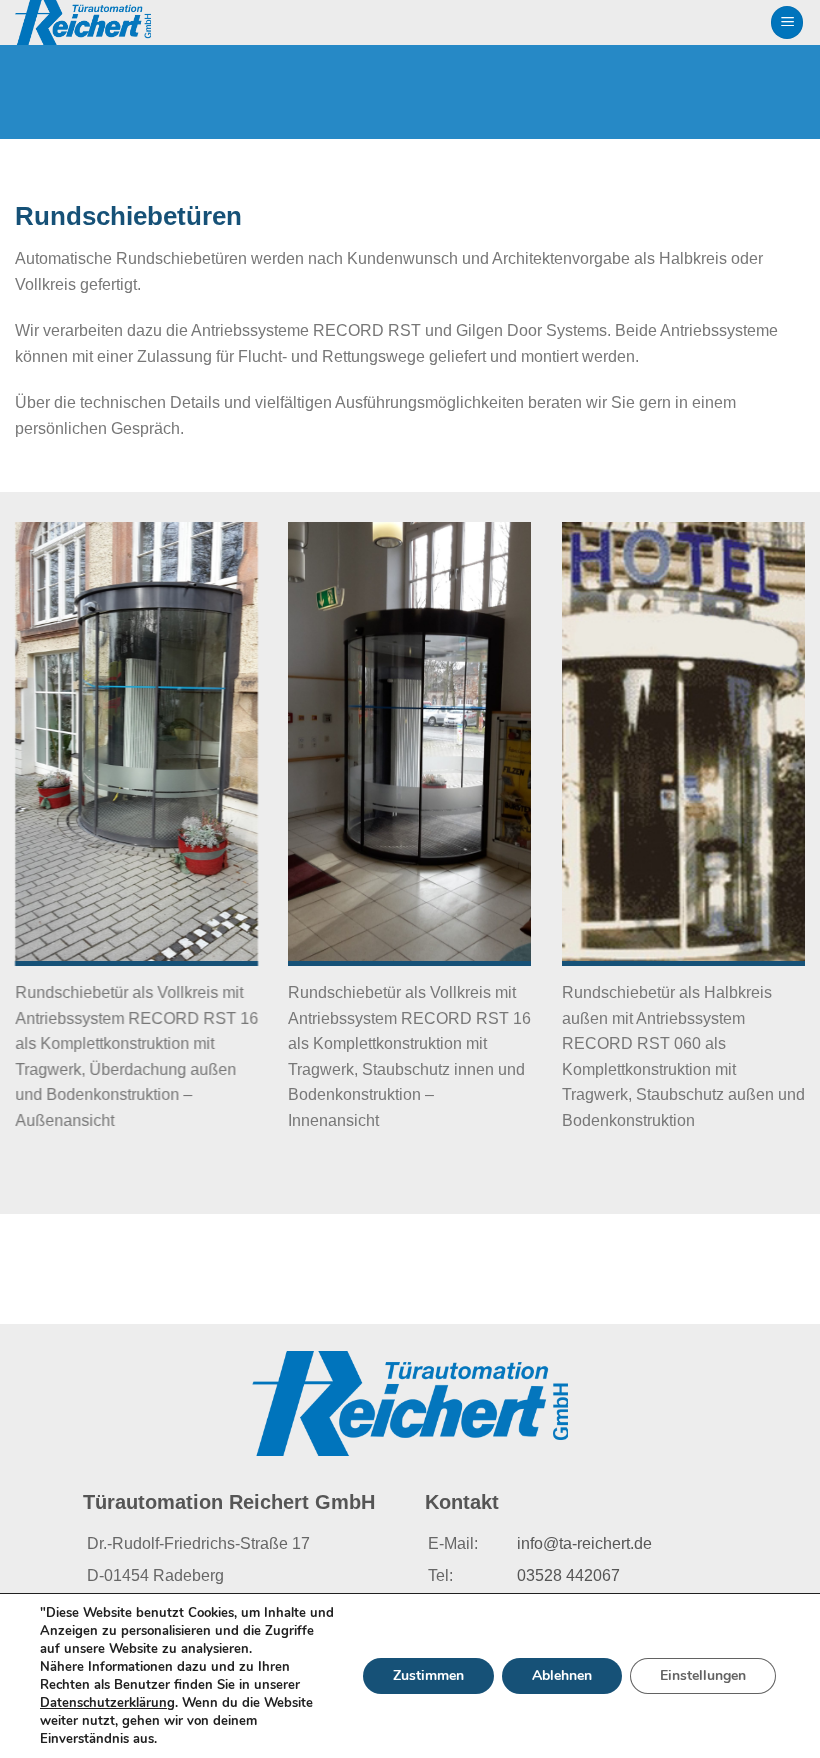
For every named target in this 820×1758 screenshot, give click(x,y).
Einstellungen (703, 1675)
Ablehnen (562, 1675)
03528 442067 (568, 1575)
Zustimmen (428, 1675)
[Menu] (787, 22)
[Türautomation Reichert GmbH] (118, 22)
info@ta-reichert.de (584, 1543)
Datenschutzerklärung (107, 1703)
